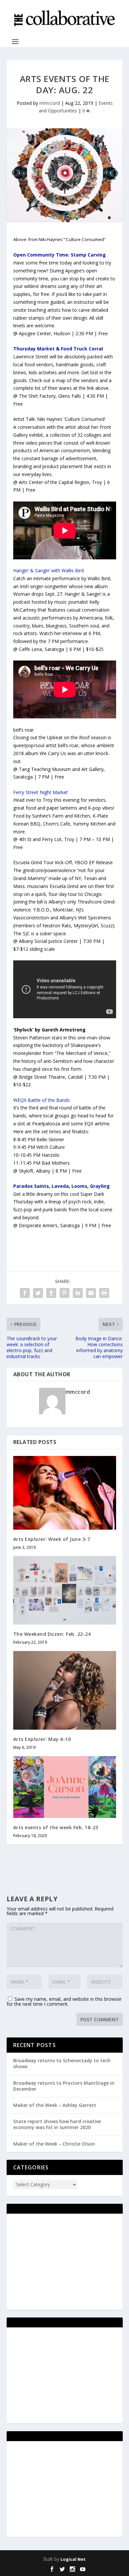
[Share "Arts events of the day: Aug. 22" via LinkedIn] (78, 1293)
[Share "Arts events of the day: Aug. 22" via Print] (104, 1293)
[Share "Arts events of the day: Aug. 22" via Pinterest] (64, 1293)
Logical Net (73, 2559)
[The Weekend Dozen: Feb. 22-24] (65, 1590)
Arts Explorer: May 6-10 (42, 1739)
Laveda (60, 1186)
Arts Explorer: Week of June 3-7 (52, 1539)
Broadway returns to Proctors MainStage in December (64, 2086)
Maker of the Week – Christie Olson (54, 2144)
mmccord (50, 103)
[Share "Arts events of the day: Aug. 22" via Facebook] (25, 1293)
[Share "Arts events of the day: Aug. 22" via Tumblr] (51, 1293)
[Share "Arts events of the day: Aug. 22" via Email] (91, 1293)
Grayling (100, 1186)
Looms (79, 1186)
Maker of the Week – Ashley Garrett (55, 2105)
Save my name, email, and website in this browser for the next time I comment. (64, 2001)
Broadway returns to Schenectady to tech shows (62, 2063)
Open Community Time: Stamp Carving (60, 255)
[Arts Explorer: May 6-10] (65, 1690)
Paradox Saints (31, 1186)
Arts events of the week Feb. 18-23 (56, 1827)
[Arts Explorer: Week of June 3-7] (65, 1493)
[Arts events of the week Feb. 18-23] (65, 1787)
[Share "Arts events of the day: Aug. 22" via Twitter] (38, 1293)
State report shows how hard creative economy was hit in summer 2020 (57, 2124)
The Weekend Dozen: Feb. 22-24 (52, 1634)
